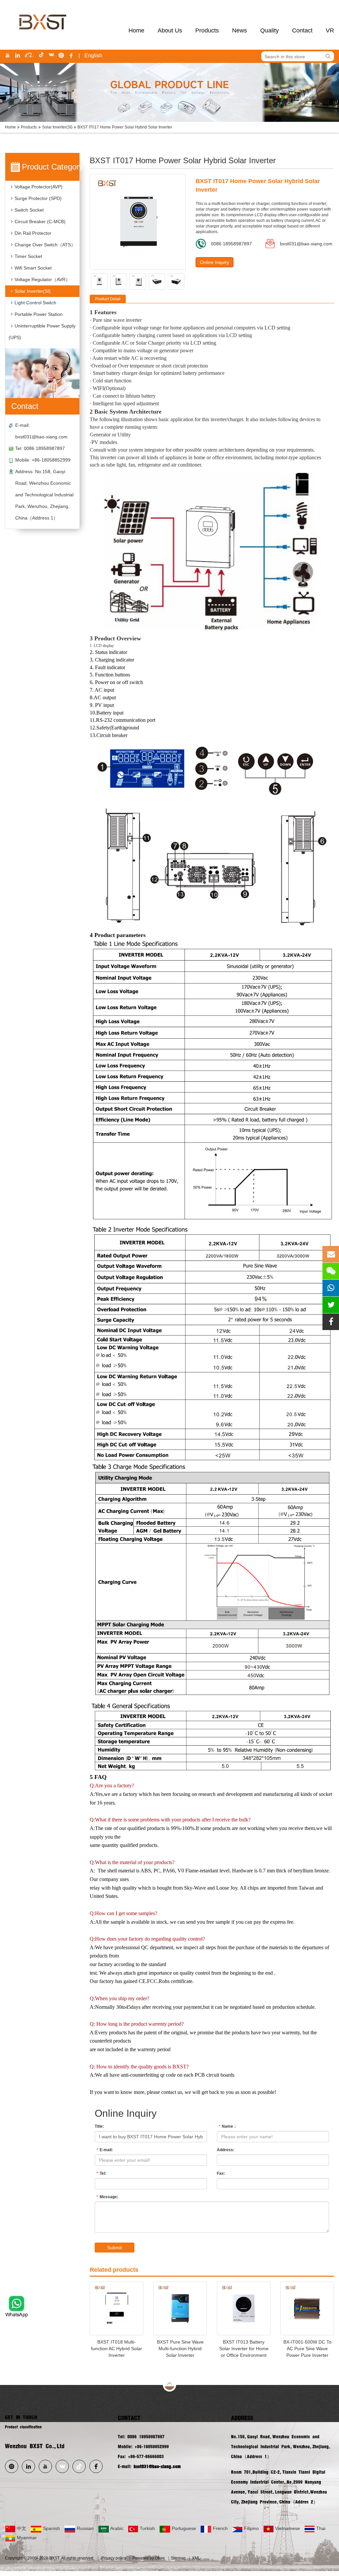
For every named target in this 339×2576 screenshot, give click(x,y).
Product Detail (108, 299)
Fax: (221, 2173)
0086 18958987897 (231, 244)
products (207, 30)
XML (196, 2558)
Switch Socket (29, 210)
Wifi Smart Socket (33, 268)
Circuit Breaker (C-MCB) (40, 222)
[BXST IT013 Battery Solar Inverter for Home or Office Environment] (244, 2308)
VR (330, 30)
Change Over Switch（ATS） (45, 245)
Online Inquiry (215, 262)
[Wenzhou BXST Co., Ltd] (42, 3)
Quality (269, 30)
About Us (170, 30)
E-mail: (105, 2150)
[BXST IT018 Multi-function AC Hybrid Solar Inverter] (117, 2308)
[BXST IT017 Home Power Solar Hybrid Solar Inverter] (138, 222)
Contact (302, 30)
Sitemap (178, 2558)
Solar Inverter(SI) (57, 127)
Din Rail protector (33, 233)
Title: (99, 2126)
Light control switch (35, 303)
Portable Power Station (39, 314)
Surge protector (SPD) (38, 198)
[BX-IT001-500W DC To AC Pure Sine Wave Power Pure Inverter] (307, 2308)
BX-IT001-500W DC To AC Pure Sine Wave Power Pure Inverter (307, 2349)
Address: (226, 2150)
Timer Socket (28, 256)
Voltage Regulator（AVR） (42, 279)
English (93, 55)
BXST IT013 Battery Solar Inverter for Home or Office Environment (244, 2349)
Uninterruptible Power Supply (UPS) (42, 332)
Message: (107, 2197)
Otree (160, 2558)
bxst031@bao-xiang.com (41, 437)
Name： (228, 2126)
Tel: (101, 2173)
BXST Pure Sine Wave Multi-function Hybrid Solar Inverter (180, 2349)
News (240, 30)
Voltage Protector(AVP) (39, 187)
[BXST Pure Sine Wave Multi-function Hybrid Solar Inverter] (180, 2308)
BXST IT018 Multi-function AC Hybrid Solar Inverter (117, 2349)
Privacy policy (114, 2558)
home (136, 30)
